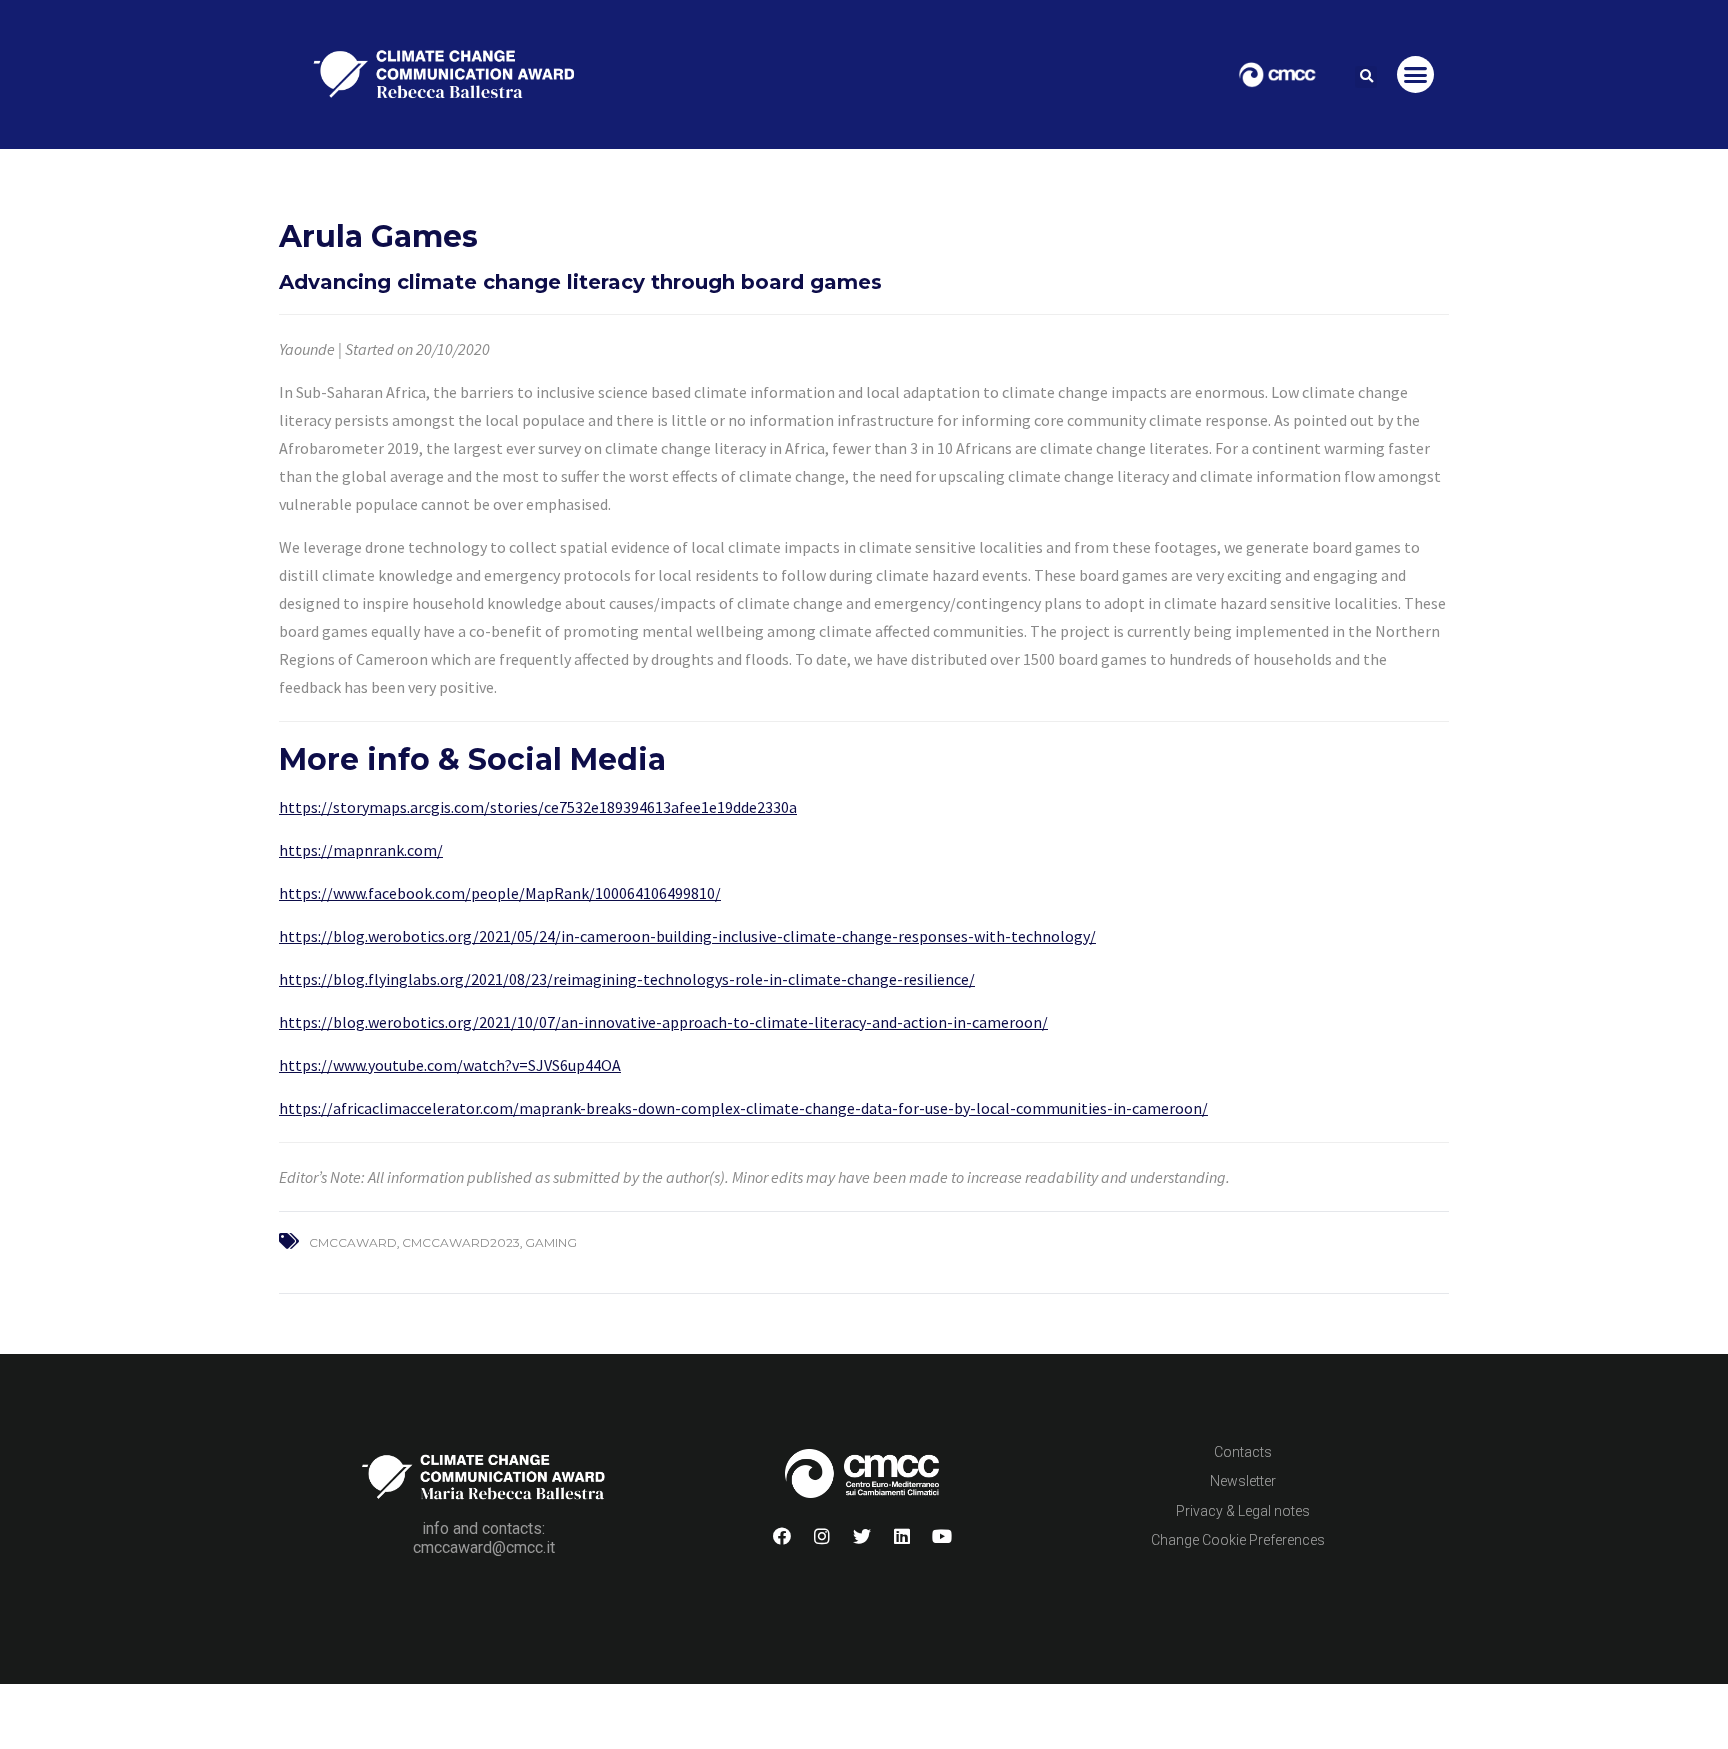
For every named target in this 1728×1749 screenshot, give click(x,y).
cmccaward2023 (461, 1242)
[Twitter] (862, 1536)
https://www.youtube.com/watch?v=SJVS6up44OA (450, 1065)
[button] (1366, 77)
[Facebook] (782, 1536)
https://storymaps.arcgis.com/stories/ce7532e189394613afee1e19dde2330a (538, 807)
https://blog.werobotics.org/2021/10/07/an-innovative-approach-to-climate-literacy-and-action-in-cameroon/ (663, 1022)
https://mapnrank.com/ (361, 850)
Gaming (551, 1242)
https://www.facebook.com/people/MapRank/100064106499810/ (500, 893)
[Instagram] (822, 1536)
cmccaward (353, 1242)
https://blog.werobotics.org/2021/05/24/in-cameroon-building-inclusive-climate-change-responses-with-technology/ (687, 936)
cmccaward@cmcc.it (484, 1547)
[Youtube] (942, 1536)
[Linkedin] (902, 1536)
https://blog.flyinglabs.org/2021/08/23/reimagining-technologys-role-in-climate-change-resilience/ (627, 979)
